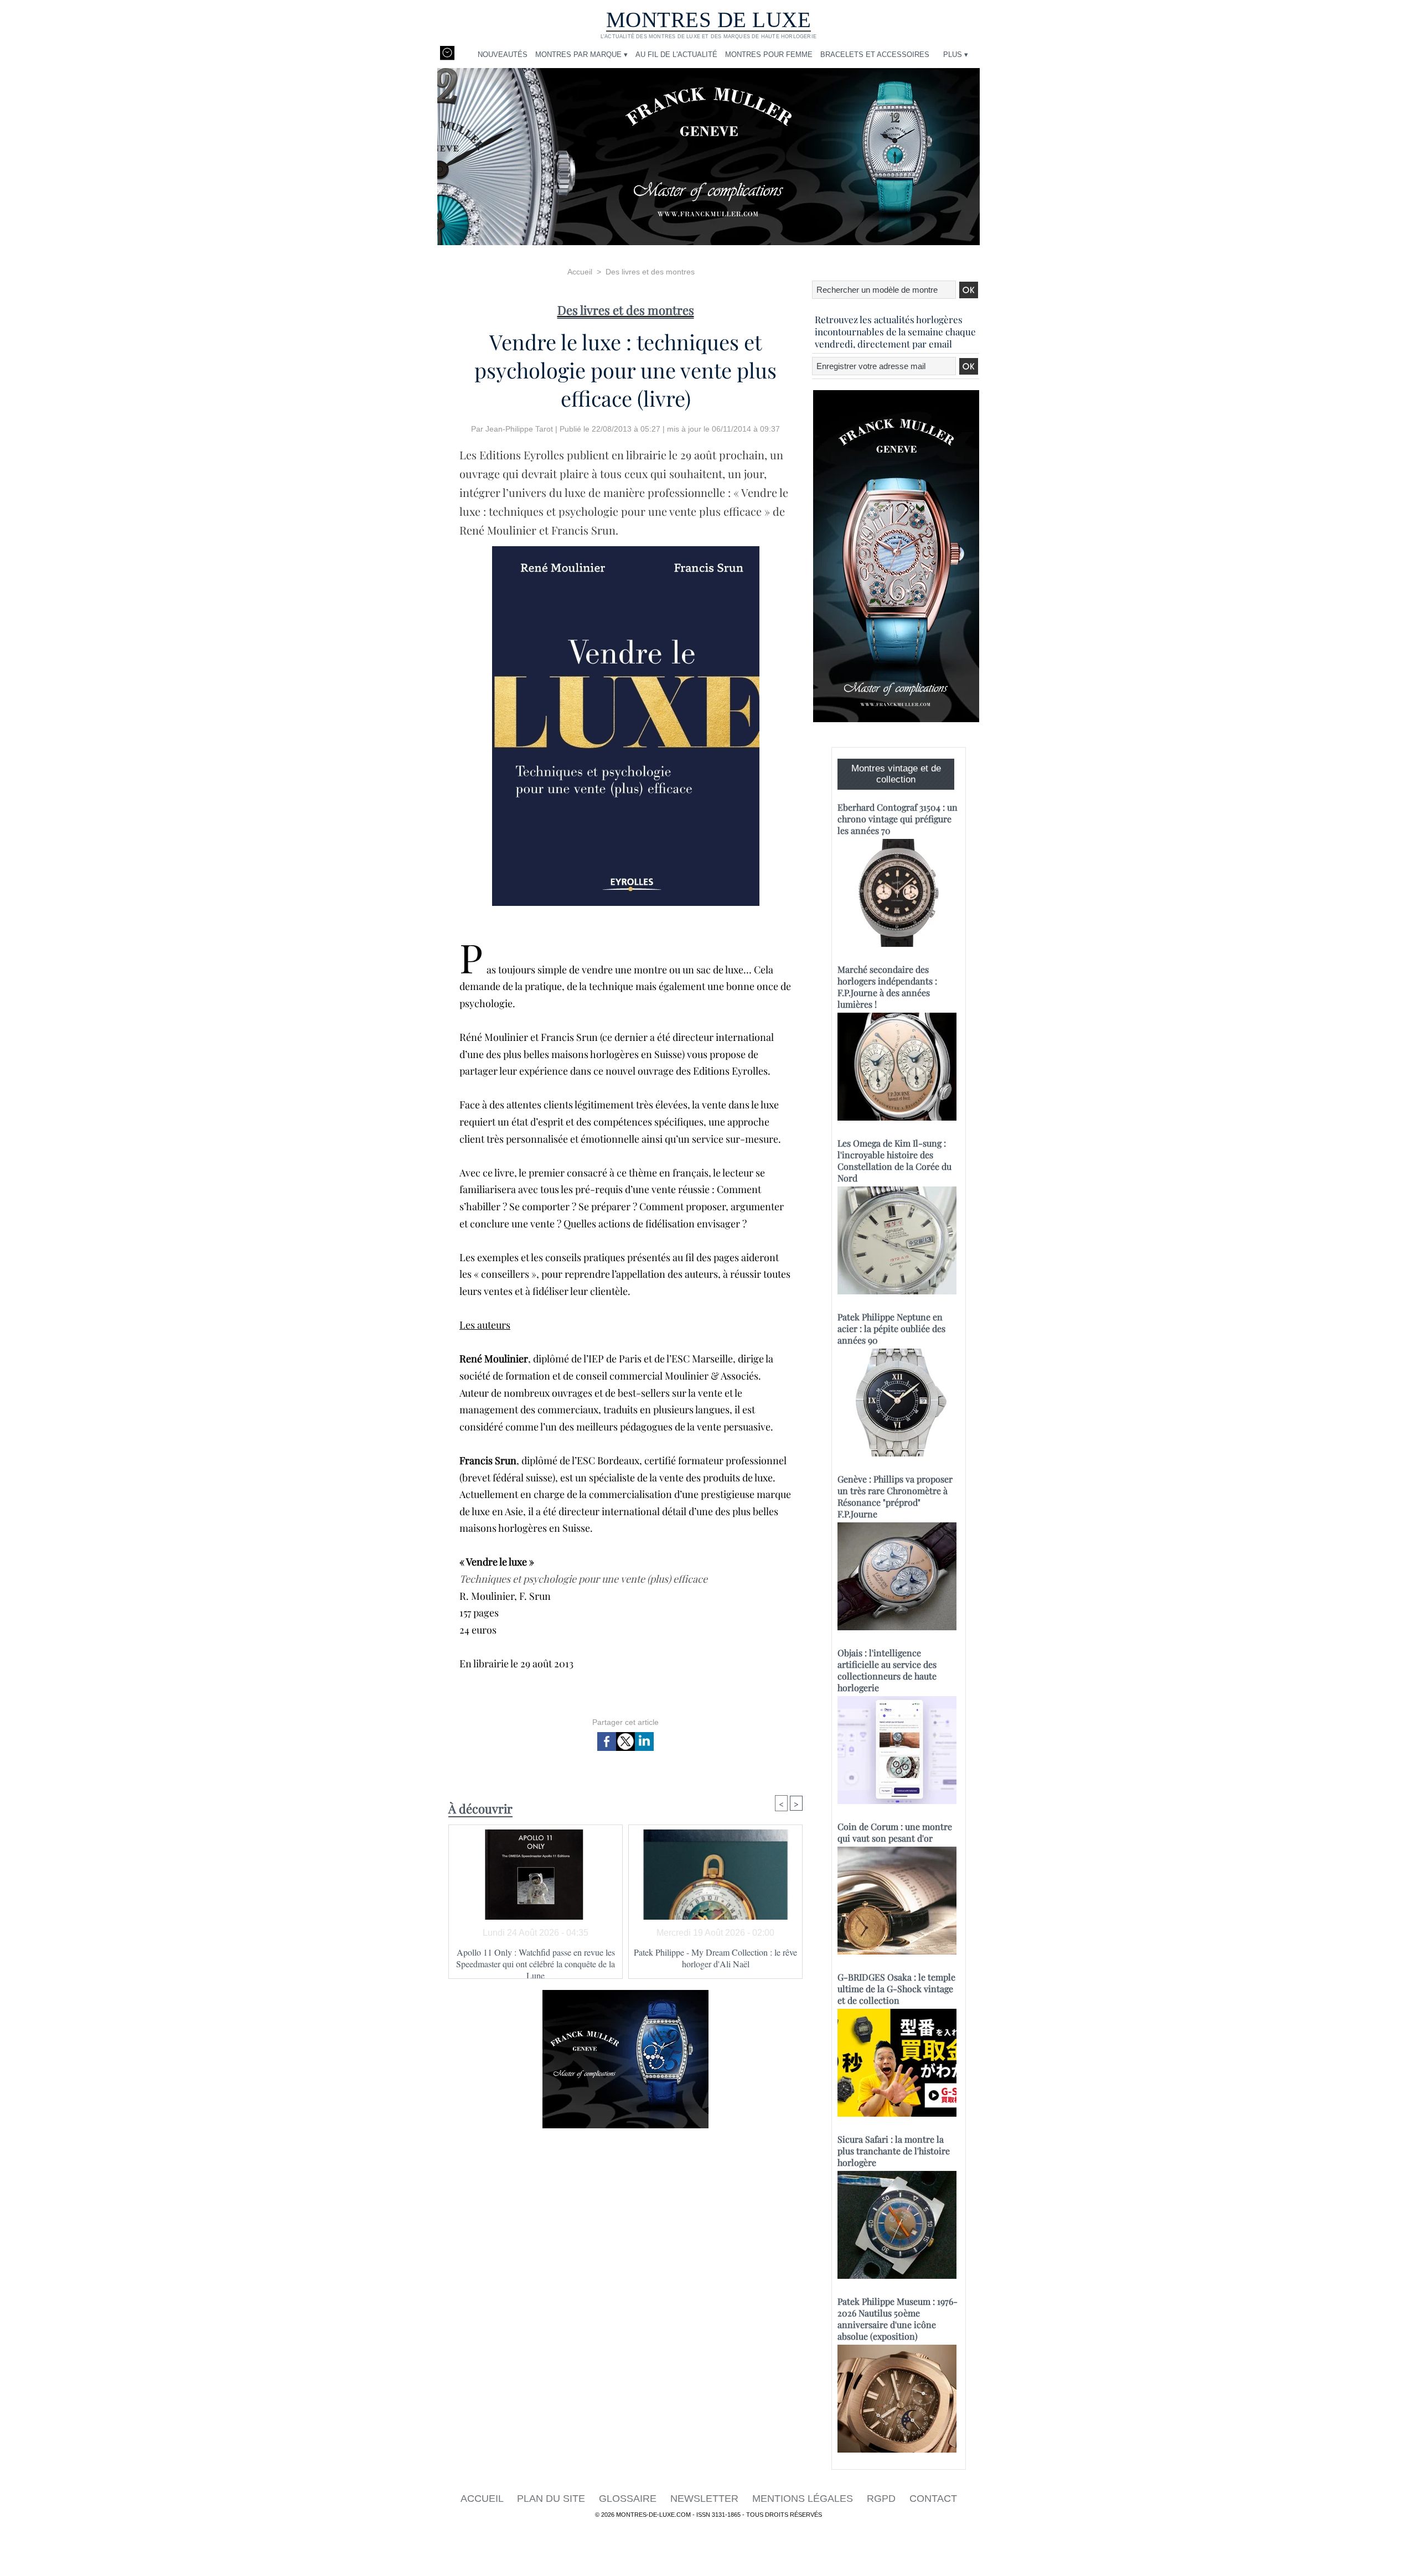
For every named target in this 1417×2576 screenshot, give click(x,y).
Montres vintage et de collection (896, 774)
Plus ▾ (956, 55)
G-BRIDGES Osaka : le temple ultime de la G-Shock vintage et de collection (896, 1989)
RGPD (883, 2499)
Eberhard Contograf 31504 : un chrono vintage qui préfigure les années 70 (898, 819)
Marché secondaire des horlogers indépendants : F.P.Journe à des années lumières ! (887, 987)
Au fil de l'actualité (676, 55)
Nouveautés (503, 55)
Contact (933, 2499)
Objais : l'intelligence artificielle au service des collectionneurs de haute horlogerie (887, 1670)
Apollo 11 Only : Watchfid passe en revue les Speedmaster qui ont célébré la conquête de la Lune (536, 1960)
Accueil (580, 272)
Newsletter (706, 2499)
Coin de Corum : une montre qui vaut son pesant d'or (895, 1832)
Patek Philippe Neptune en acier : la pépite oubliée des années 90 (891, 1328)
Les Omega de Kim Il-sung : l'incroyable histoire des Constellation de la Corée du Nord (894, 1160)
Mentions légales (804, 2499)
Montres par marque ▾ (581, 55)
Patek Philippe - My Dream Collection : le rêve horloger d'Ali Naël (715, 1958)
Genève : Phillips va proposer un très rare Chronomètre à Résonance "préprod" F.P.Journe (895, 1496)
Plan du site (552, 2499)
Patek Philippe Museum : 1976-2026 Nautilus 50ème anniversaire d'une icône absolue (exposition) (898, 2319)
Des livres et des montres (650, 272)
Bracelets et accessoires (875, 55)
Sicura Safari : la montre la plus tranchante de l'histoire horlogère (894, 2151)
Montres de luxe (709, 20)
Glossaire (629, 2499)
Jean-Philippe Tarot (519, 429)
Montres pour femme (769, 55)
